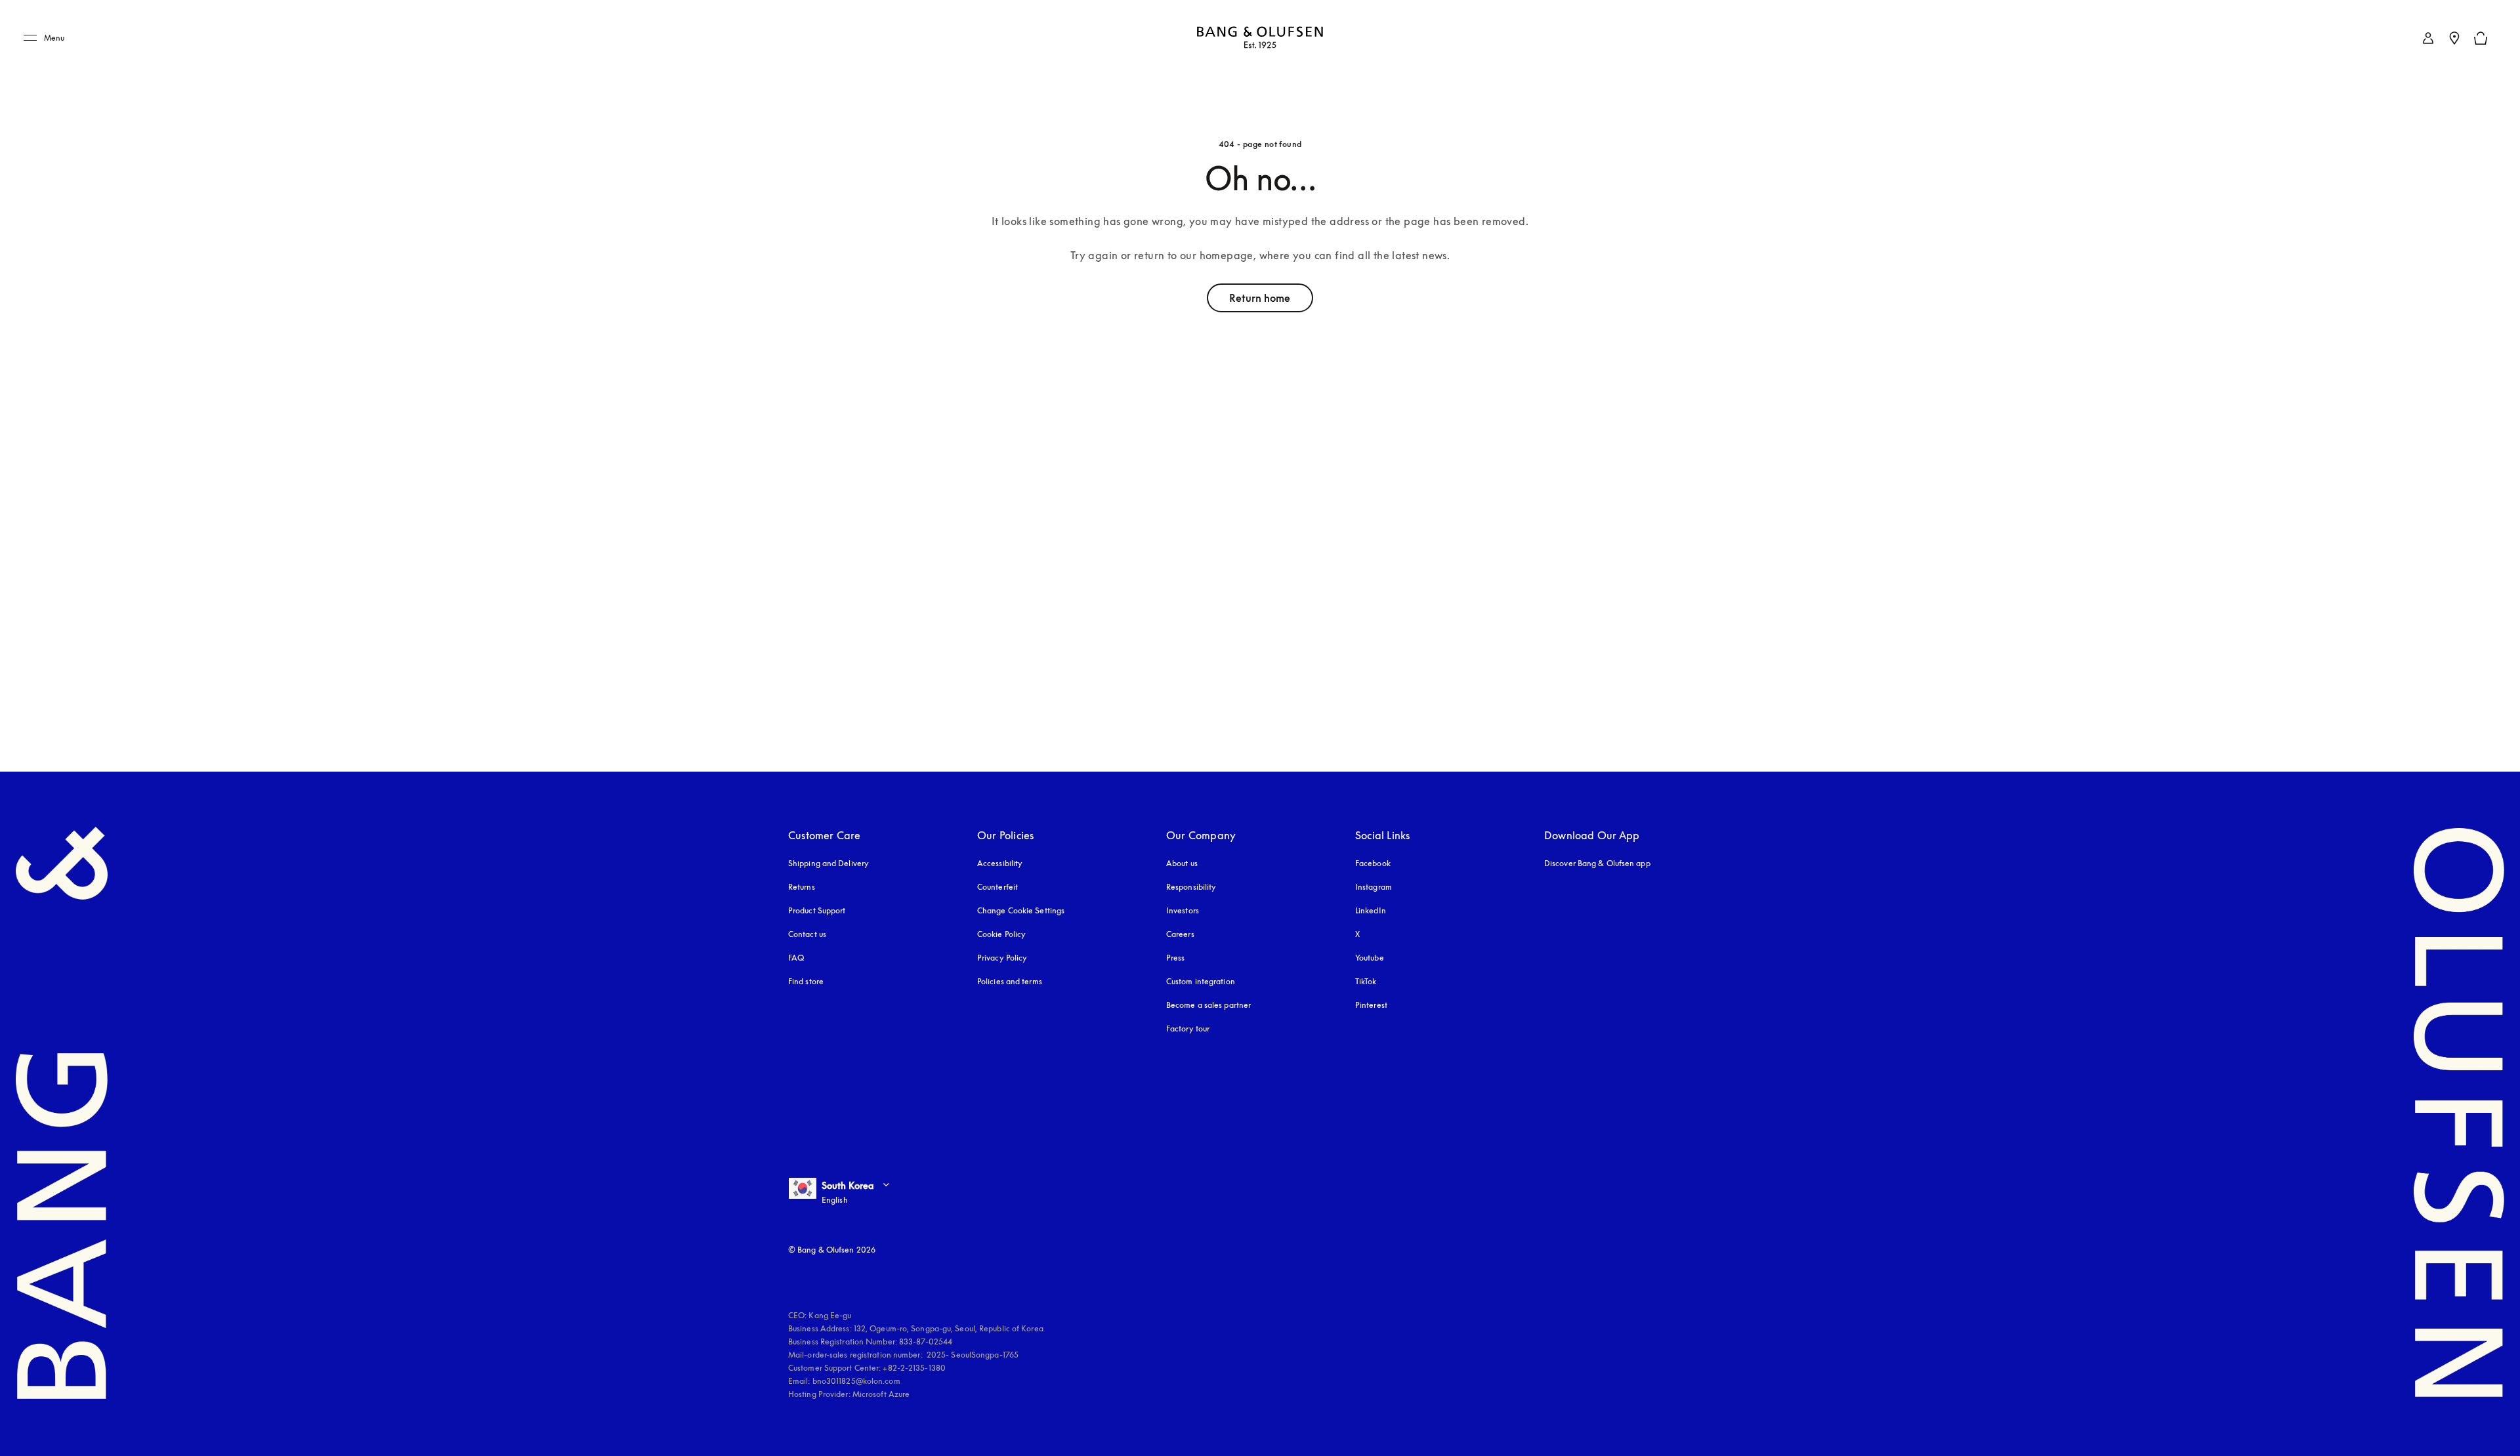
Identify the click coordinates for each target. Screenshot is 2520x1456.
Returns (802, 887)
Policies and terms (1010, 981)
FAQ (796, 958)
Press (1176, 958)
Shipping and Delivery (829, 863)
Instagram (1374, 887)
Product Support (817, 910)
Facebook (1373, 863)
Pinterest (1371, 1005)
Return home (1260, 298)
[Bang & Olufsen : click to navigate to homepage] (1260, 38)
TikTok (1366, 981)
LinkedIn (1371, 910)
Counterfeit (997, 887)
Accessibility (1000, 863)
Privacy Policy (1002, 958)
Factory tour (1188, 1029)
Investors (1183, 910)
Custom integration (1201, 981)
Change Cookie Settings (1021, 910)
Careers (1180, 934)
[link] (2428, 38)
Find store (806, 981)
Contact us (807, 934)
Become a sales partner (1208, 1005)
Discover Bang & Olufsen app (1597, 863)
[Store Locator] (2454, 38)
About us (1182, 863)
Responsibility (1191, 887)
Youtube (1370, 958)
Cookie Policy (1001, 934)
